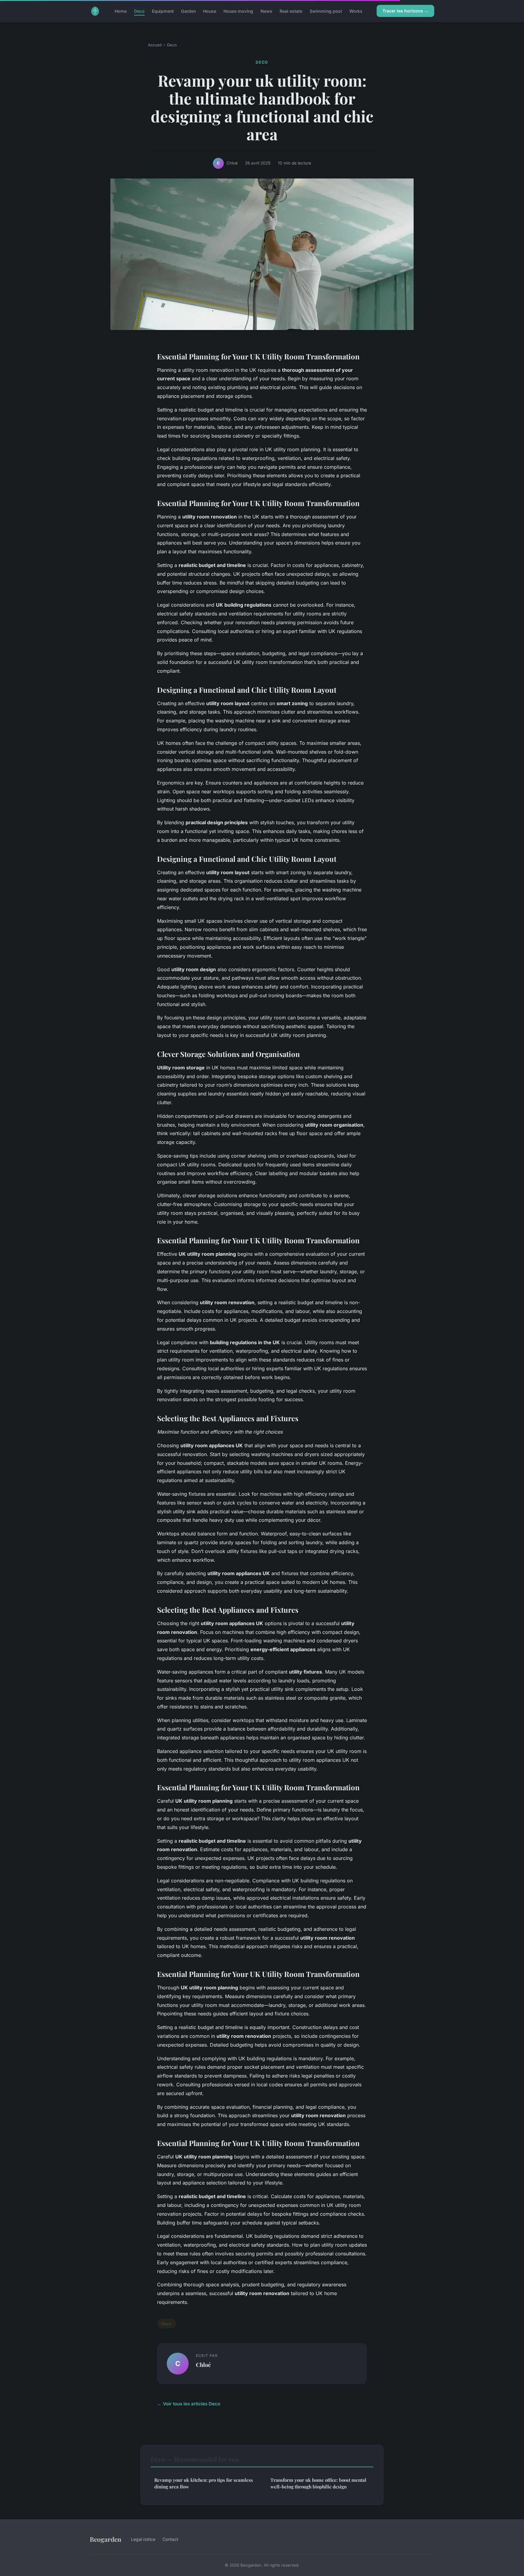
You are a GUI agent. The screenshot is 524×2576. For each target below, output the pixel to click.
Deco (139, 11)
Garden (188, 11)
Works (356, 11)
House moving (238, 11)
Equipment (163, 11)
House (210, 11)
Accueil (155, 45)
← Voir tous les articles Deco (189, 2404)
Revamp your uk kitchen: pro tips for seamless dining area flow (204, 2483)
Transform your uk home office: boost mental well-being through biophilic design (318, 2483)
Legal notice (143, 2539)
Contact (170, 2539)
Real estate (291, 11)
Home (121, 11)
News (266, 11)
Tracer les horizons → (405, 11)
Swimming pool (326, 11)
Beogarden (106, 2539)
